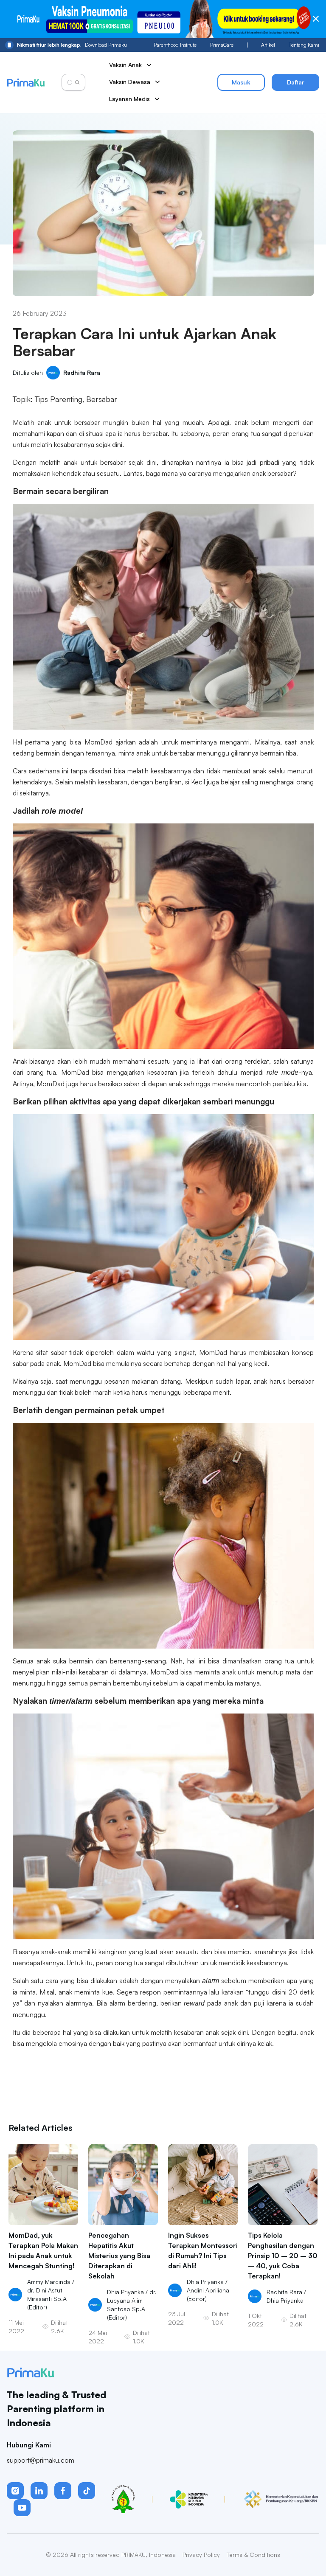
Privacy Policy (201, 2555)
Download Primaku (72, 45)
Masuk (241, 82)
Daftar (296, 82)
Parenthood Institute (175, 45)
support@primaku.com (41, 2460)
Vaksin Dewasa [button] (130, 82)
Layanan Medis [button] (129, 99)
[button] (15, 2491)
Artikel (268, 45)
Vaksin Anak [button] (125, 65)
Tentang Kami (304, 45)
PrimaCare (222, 45)
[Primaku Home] (26, 83)
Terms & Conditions (253, 2555)
